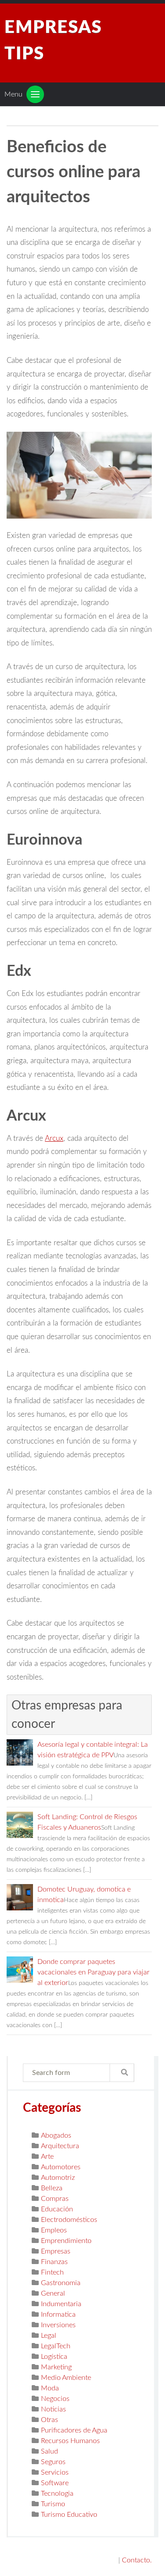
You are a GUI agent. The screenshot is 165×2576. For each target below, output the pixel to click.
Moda (50, 2388)
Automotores (61, 2167)
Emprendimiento (66, 2241)
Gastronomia (61, 2283)
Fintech (52, 2272)
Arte (47, 2157)
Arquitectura (60, 2146)
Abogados (56, 2135)
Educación (57, 2209)
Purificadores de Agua (74, 2430)
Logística (54, 2357)
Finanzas (54, 2262)
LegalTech (56, 2346)
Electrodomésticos (69, 2220)
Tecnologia (57, 2494)
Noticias (53, 2409)
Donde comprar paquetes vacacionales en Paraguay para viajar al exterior (93, 1972)
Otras (49, 2420)
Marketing (56, 2367)
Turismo (53, 2504)
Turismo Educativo (69, 2515)
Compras (55, 2199)
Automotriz (58, 2178)
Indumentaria (61, 2304)
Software (55, 2483)
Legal (49, 2336)
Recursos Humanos (70, 2441)
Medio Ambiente (66, 2378)
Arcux (54, 1138)
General (53, 2293)
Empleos (54, 2230)
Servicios (55, 2472)
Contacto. (137, 2560)
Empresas (56, 2251)
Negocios (55, 2399)
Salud (49, 2451)
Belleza (52, 2188)
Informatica (58, 2314)
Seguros (53, 2462)
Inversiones (58, 2325)
